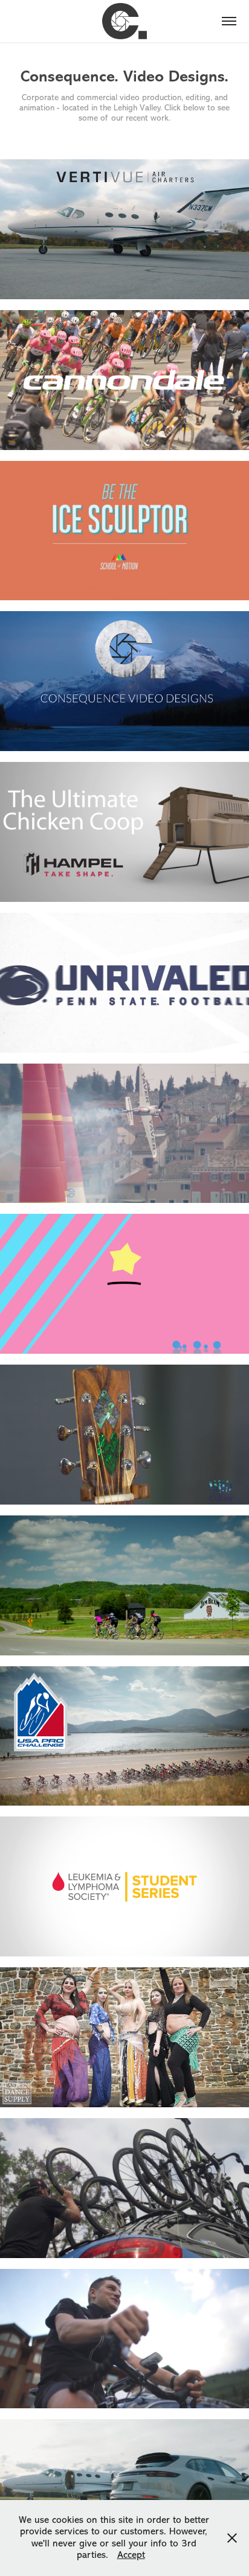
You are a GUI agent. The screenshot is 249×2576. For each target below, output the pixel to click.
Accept (131, 2555)
